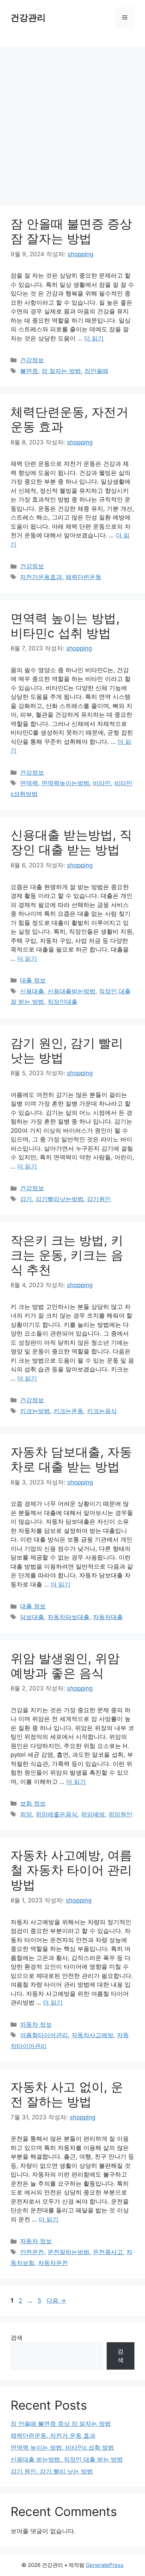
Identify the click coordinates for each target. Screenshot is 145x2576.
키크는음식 (102, 1411)
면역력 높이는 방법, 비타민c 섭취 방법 (65, 625)
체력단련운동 (83, 577)
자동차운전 (53, 2263)
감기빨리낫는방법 (59, 1199)
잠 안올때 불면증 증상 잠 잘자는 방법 (71, 231)
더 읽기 (94, 338)
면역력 (29, 783)
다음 (56, 2300)
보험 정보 (33, 1803)
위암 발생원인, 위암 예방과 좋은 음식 (65, 1666)
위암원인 (120, 1814)
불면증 (29, 371)
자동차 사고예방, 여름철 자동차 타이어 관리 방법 (71, 1870)
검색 (17, 2338)
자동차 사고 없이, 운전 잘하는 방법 (67, 2094)
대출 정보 (33, 980)
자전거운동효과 (41, 577)
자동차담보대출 (68, 1617)
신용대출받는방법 (71, 991)
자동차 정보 (36, 2025)
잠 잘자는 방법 (61, 371)
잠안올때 (96, 371)
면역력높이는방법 (65, 783)
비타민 (102, 783)
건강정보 (32, 360)
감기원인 (99, 1199)
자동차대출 (108, 1617)
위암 (26, 1814)
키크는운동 (68, 1411)
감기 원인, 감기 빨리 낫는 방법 (52, 2471)
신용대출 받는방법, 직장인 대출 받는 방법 (71, 842)
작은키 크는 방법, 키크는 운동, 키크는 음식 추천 (67, 1255)
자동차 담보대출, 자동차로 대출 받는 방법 (71, 1459)
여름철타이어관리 (44, 2035)
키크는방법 (35, 1411)
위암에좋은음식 (56, 1814)
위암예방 (93, 1814)
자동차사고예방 (92, 2035)
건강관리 (28, 18)
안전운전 (32, 2252)
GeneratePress (105, 2565)
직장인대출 (62, 1002)
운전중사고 (108, 2252)
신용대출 (32, 991)
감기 (26, 1199)
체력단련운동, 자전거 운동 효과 (53, 2436)
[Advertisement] (72, 123)
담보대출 (32, 1617)
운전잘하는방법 (68, 2252)
